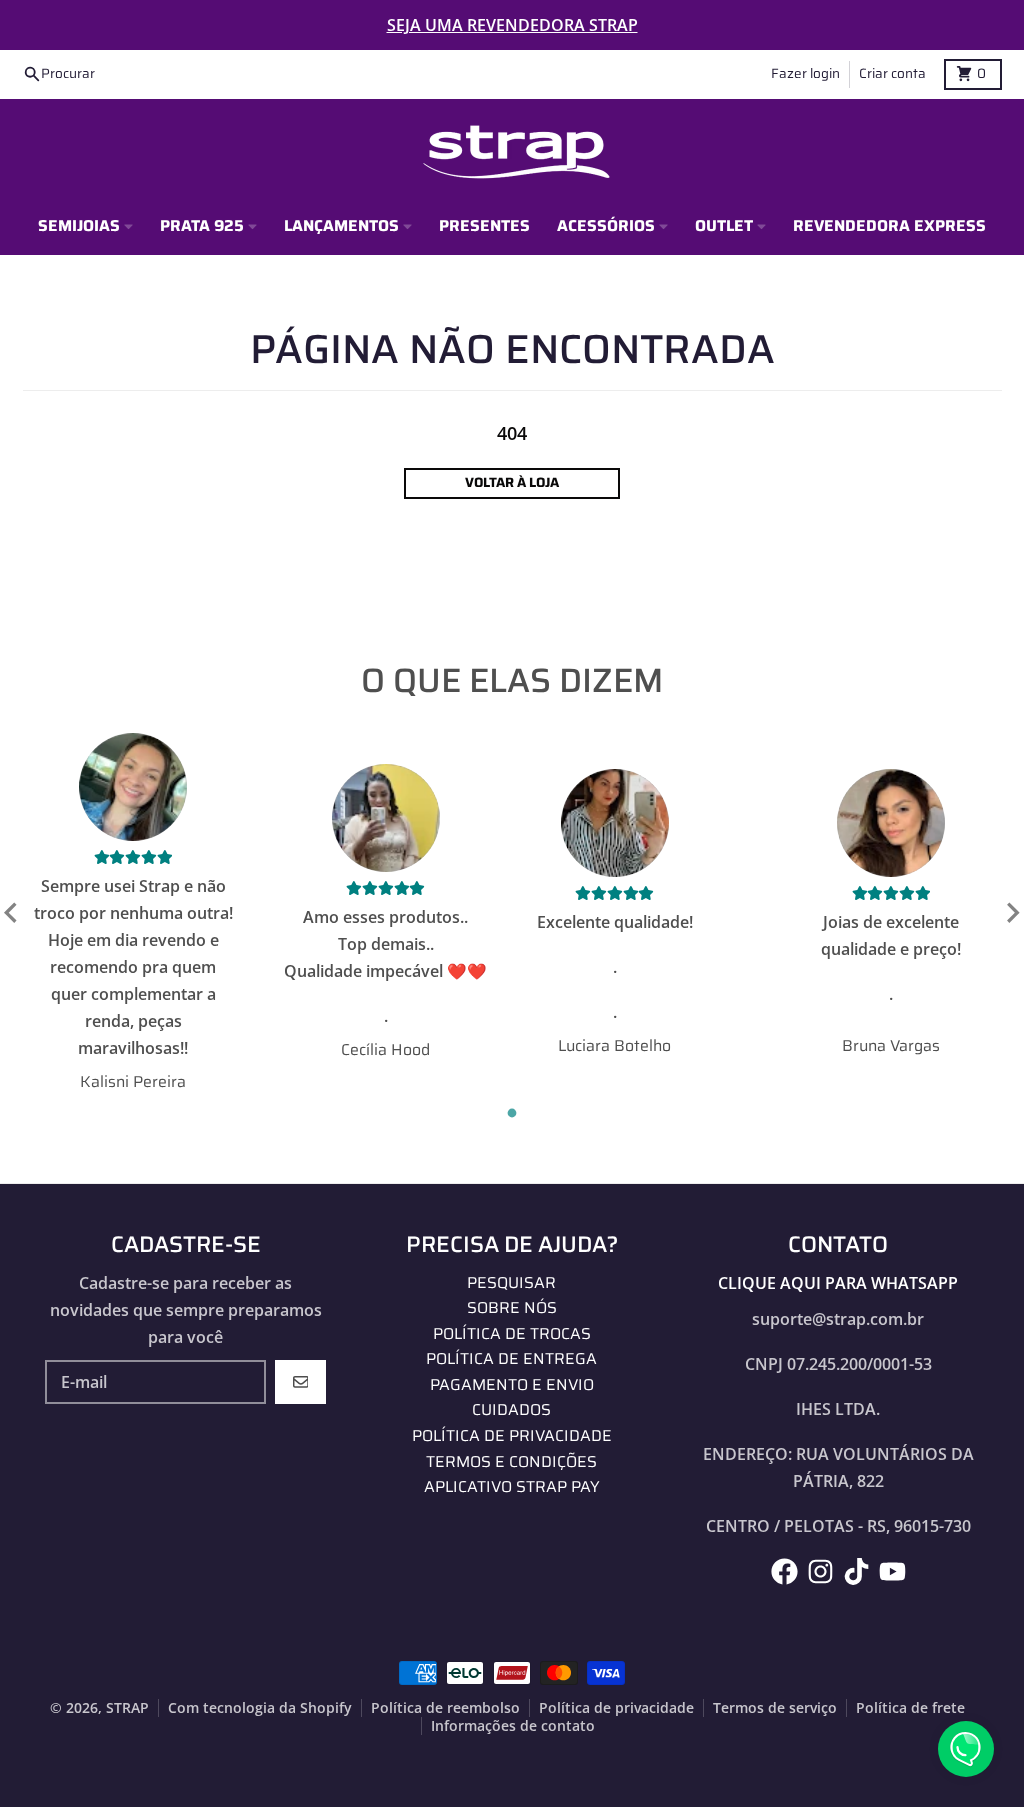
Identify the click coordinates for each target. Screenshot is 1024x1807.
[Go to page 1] (512, 1113)
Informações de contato (513, 1726)
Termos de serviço (775, 1708)
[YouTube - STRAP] (892, 1571)
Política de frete (910, 1708)
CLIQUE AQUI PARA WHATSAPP (838, 1283)
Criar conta (892, 73)
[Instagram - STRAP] (820, 1571)
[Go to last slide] (12, 913)
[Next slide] (1012, 913)
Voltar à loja (512, 482)
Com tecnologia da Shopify (260, 1708)
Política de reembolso (445, 1708)
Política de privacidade (616, 1708)
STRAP (127, 1708)
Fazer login (805, 73)
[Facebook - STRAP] (784, 1571)
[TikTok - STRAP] (856, 1571)
